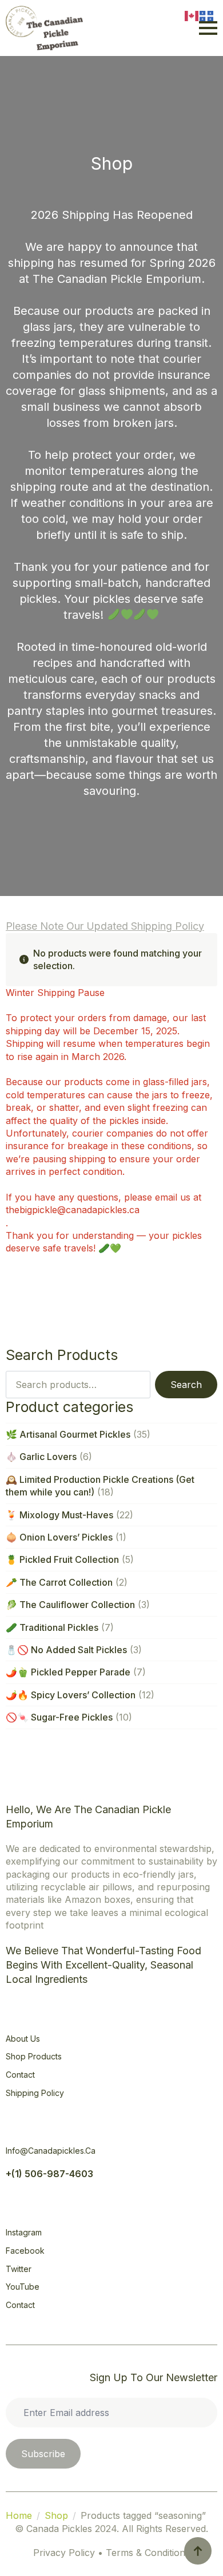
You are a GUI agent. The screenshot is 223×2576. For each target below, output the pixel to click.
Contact (20, 2075)
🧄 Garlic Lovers (41, 1457)
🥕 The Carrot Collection (59, 1582)
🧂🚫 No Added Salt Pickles (66, 1650)
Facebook (25, 2251)
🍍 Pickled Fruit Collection (62, 1559)
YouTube (23, 2287)
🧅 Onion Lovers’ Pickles (59, 1537)
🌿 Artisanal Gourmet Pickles (68, 1434)
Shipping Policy (35, 2093)
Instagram (24, 2232)
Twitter (19, 2269)
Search (186, 1385)
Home (19, 2515)
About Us (23, 2039)
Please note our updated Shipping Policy (105, 926)
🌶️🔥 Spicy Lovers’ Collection (71, 1695)
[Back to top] (198, 2551)
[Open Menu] (208, 28)
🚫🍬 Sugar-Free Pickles (59, 1717)
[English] (192, 15)
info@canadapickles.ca (51, 2151)
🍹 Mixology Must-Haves (59, 1515)
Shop (56, 2515)
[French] (207, 15)
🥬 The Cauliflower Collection (70, 1605)
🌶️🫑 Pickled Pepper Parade (68, 1672)
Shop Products (34, 2056)
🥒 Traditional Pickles (52, 1627)
